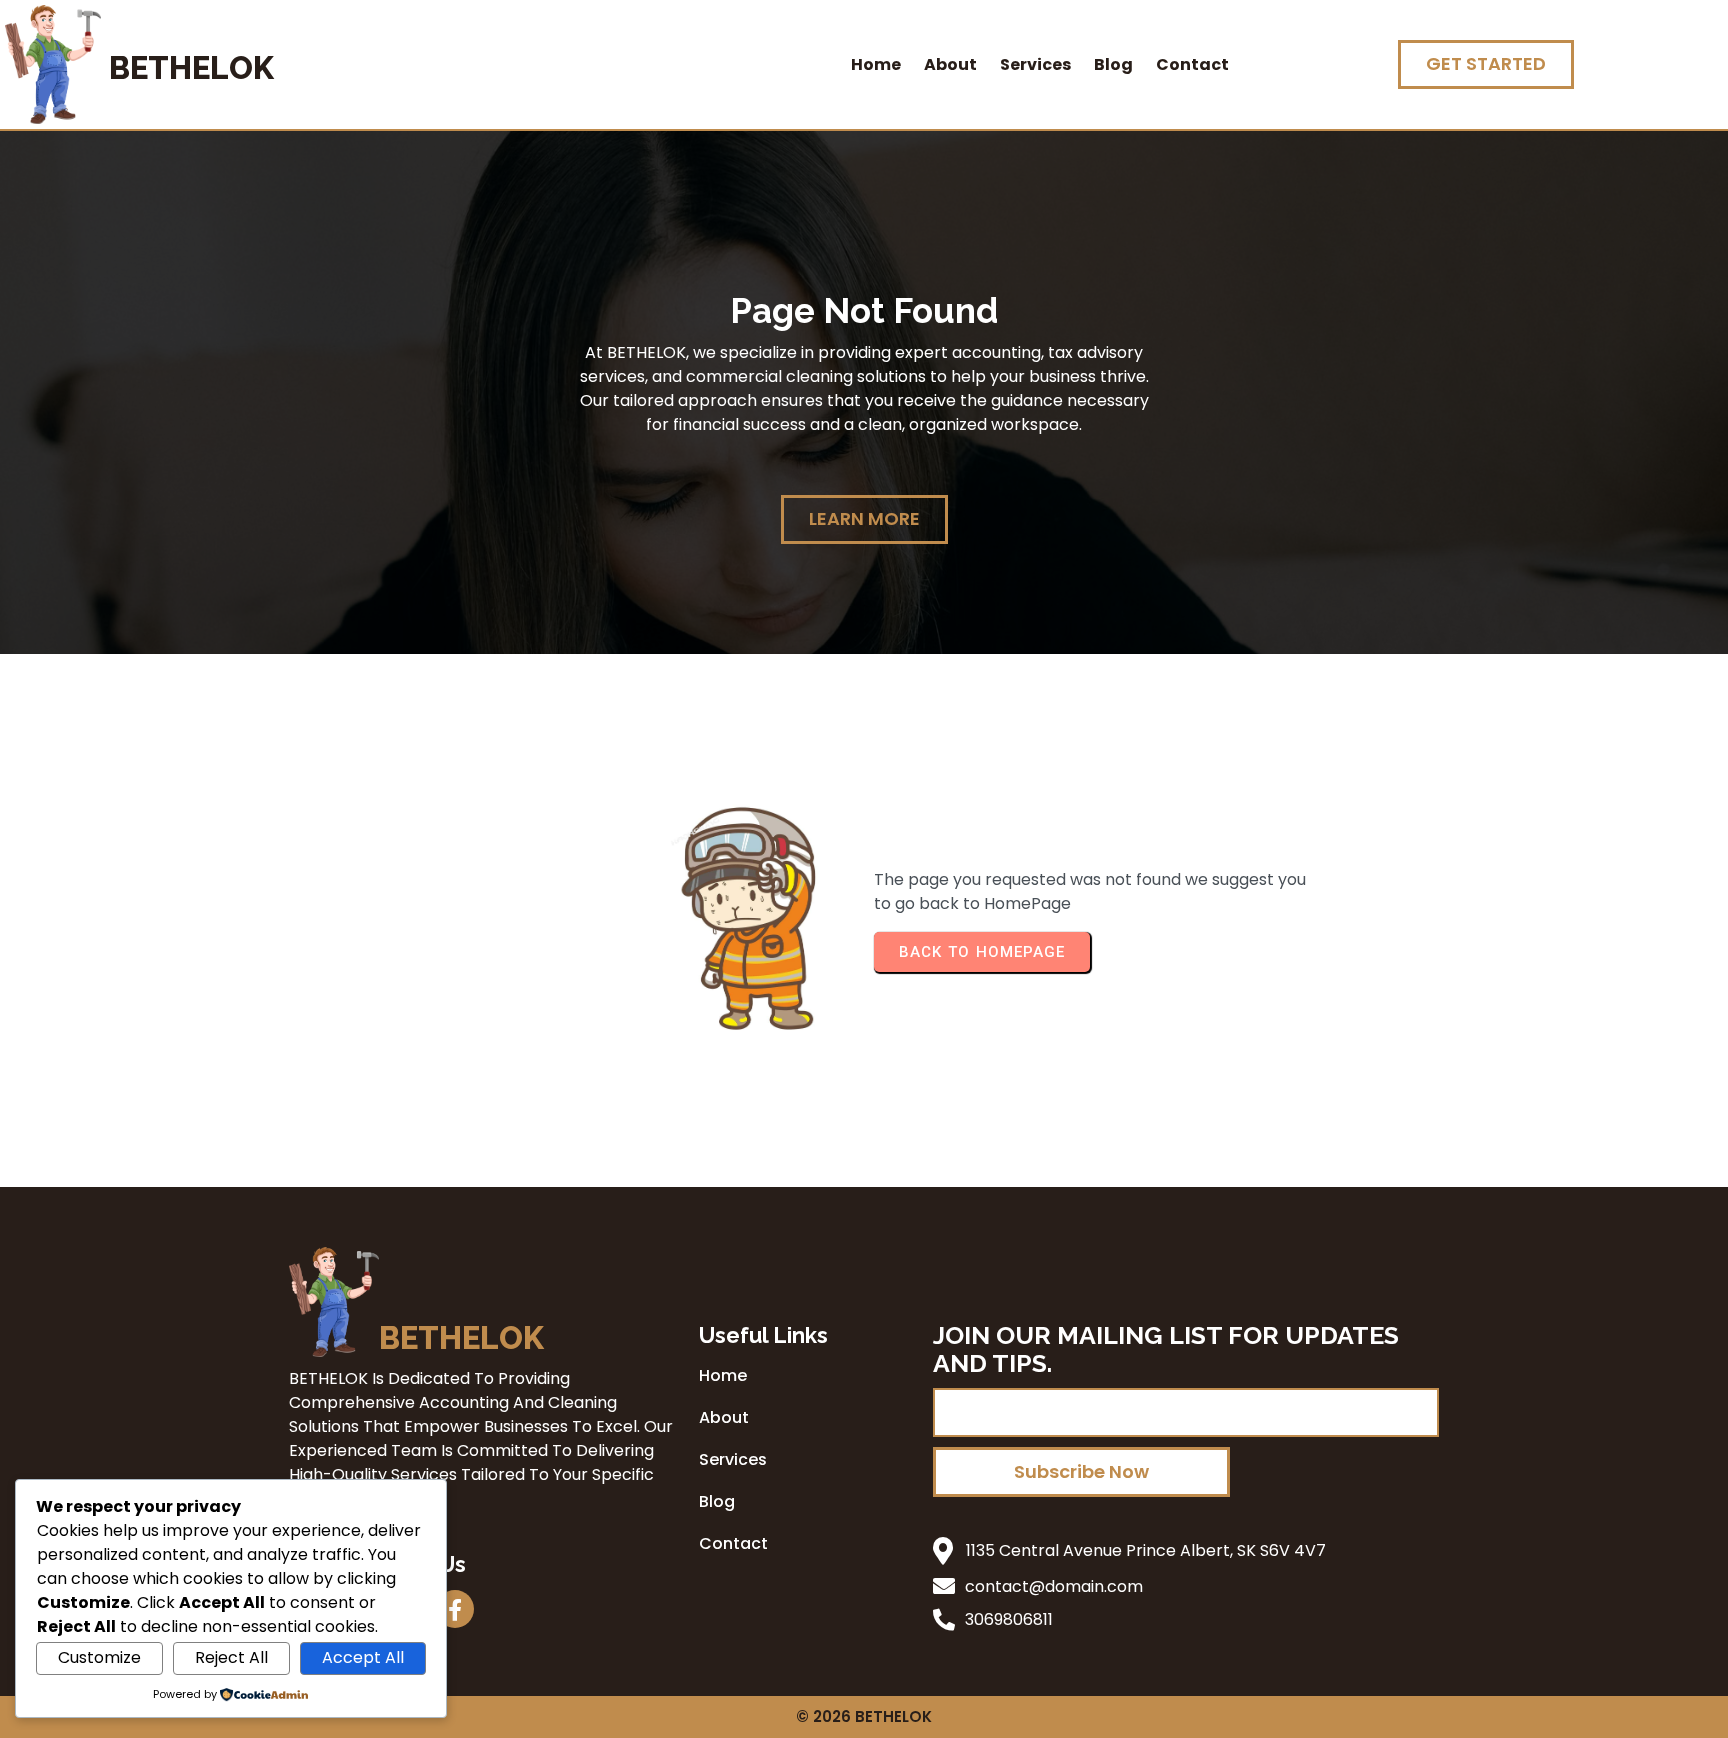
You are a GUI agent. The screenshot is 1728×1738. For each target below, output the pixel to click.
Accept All (363, 1657)
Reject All (231, 1657)
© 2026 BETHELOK (864, 1716)
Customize (99, 1657)
